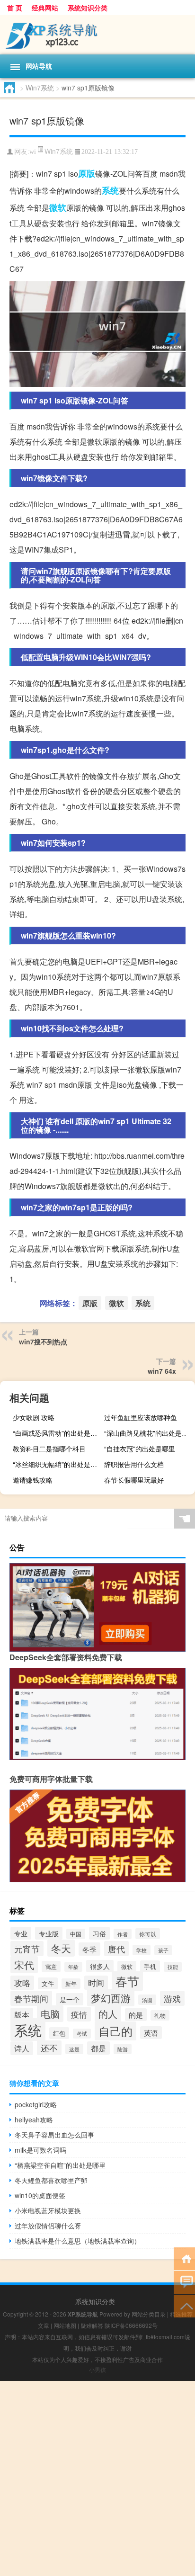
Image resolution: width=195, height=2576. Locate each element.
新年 (71, 1984)
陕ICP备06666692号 (131, 2325)
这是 (74, 2049)
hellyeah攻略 (34, 2120)
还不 (49, 2048)
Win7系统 (40, 88)
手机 (150, 1966)
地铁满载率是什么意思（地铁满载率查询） (78, 2241)
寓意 (51, 1967)
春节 (127, 1981)
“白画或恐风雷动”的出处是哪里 (57, 1433)
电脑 (50, 2014)
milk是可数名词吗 (40, 2150)
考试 (82, 2034)
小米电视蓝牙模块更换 (48, 2210)
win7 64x (162, 1371)
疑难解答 (92, 2325)
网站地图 (65, 2325)
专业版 (49, 1933)
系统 (110, 190)
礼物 (160, 2015)
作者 (123, 1934)
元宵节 (27, 1949)
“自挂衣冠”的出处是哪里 (140, 1449)
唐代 (116, 1949)
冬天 (61, 1948)
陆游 (123, 2049)
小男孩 (97, 2369)
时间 (96, 1983)
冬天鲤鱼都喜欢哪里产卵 (51, 2180)
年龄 (73, 1967)
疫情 (79, 2014)
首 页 (15, 8)
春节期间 (31, 1998)
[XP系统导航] (97, 35)
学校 (142, 1950)
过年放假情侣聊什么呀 (48, 2226)
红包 (59, 2033)
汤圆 (147, 2000)
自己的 (115, 2031)
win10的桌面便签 (40, 2195)
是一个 (70, 1999)
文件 (48, 1983)
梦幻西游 (111, 1998)
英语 (151, 2033)
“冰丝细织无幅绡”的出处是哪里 (57, 1464)
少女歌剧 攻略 (34, 1417)
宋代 (24, 1965)
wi (33, 152)
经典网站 (45, 8)
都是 (98, 2048)
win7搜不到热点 (43, 1342)
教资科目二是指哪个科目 (49, 1449)
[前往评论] (184, 2282)
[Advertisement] (97, 2478)
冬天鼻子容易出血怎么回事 (54, 2135)
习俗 (99, 1933)
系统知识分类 (88, 8)
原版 (87, 173)
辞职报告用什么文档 (134, 1464)
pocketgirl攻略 (36, 2104)
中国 (76, 1934)
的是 (136, 2015)
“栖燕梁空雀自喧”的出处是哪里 (60, 2165)
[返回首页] (184, 2258)
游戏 (172, 1998)
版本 (22, 2014)
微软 (58, 207)
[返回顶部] (184, 2305)
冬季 (89, 1949)
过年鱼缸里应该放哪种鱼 (141, 1417)
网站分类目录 (149, 2314)
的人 (108, 2014)
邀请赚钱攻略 (33, 1480)
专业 (21, 1933)
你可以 (148, 1934)
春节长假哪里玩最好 (134, 1480)
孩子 (163, 1950)
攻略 (22, 1983)
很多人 (100, 1966)
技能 (173, 1967)
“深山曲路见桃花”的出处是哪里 (148, 1433)
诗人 (22, 2048)
